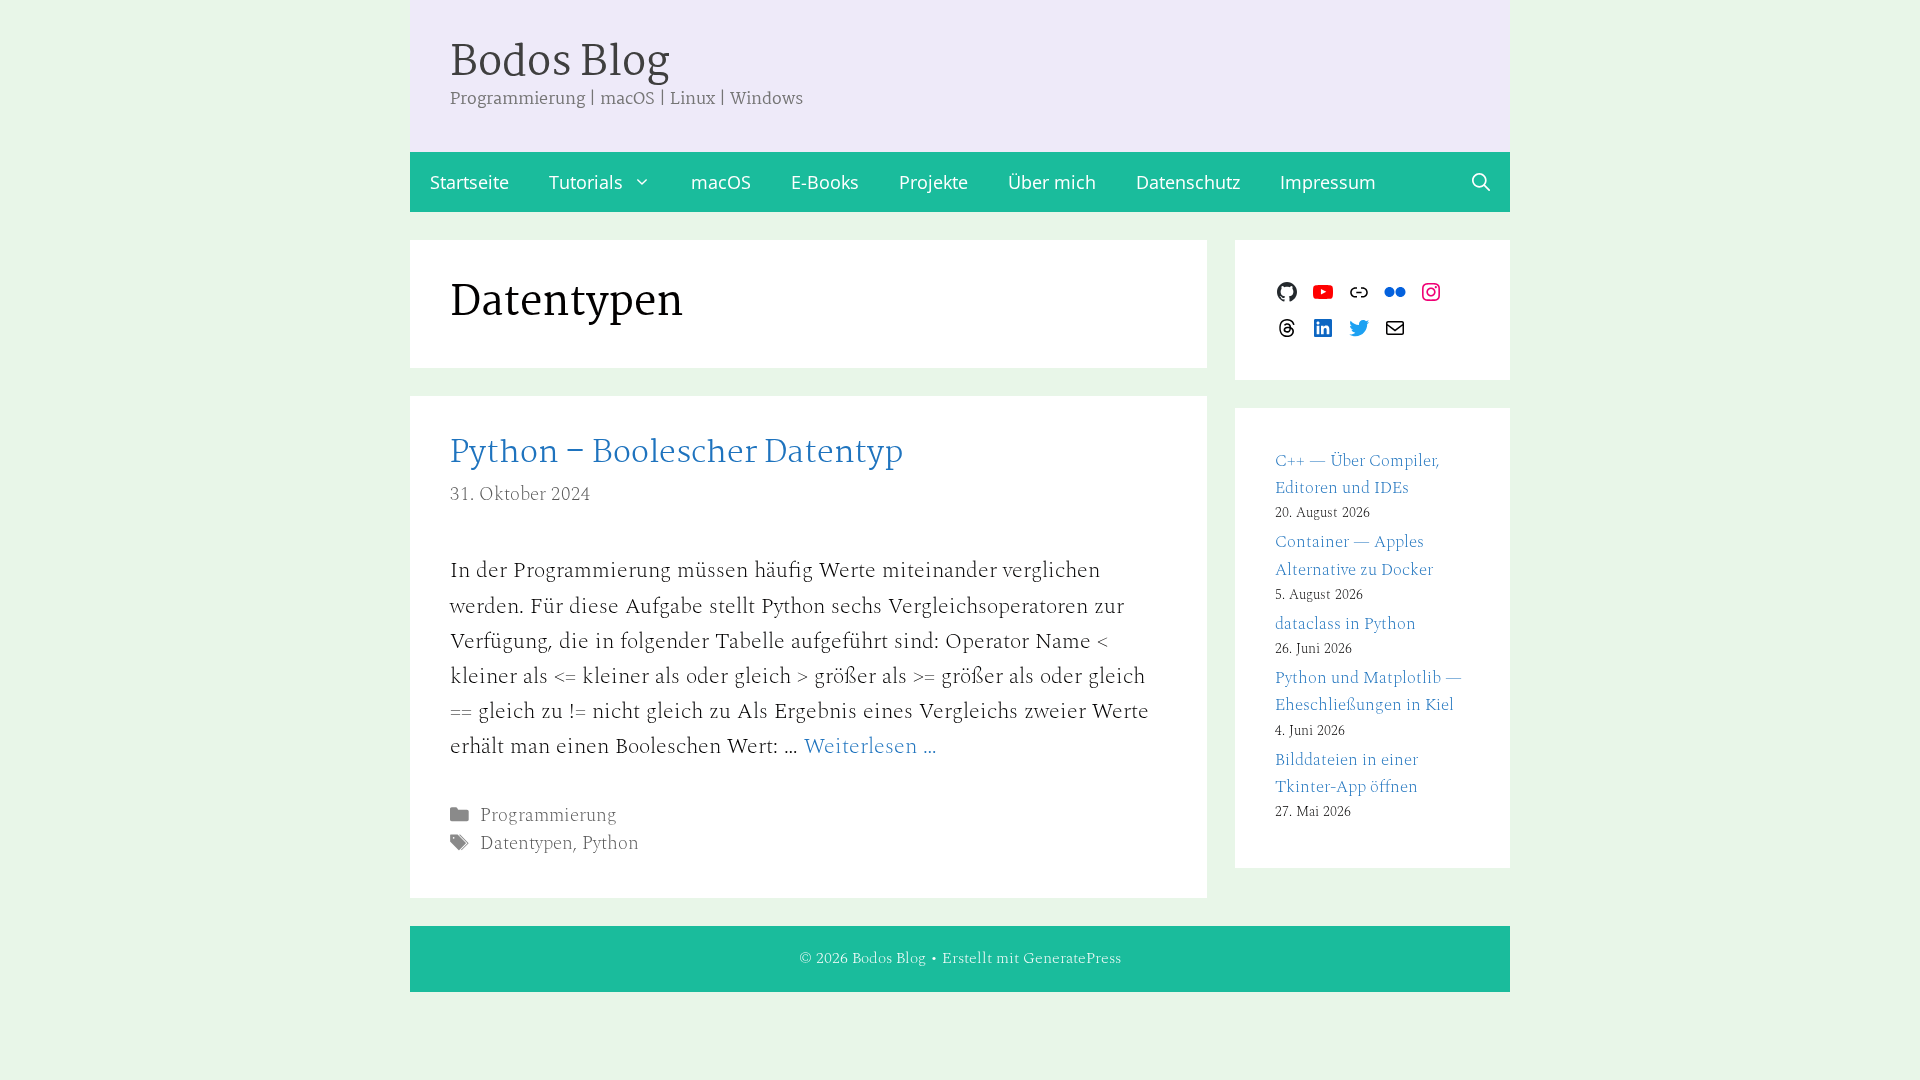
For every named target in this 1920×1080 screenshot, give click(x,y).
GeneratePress (1072, 958)
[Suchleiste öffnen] (1481, 182)
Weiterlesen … (870, 746)
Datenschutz (1188, 182)
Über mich (1052, 182)
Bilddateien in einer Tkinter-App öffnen (1346, 773)
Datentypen (526, 843)
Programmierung (548, 815)
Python (610, 843)
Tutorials (586, 182)
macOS (721, 182)
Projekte (933, 182)
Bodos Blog (560, 63)
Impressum (1328, 182)
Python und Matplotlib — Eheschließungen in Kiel (1368, 691)
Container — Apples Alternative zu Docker (1354, 555)
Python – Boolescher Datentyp (676, 453)
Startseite (469, 182)
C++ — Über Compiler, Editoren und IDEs (1357, 474)
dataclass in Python (1345, 624)
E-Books (825, 182)
